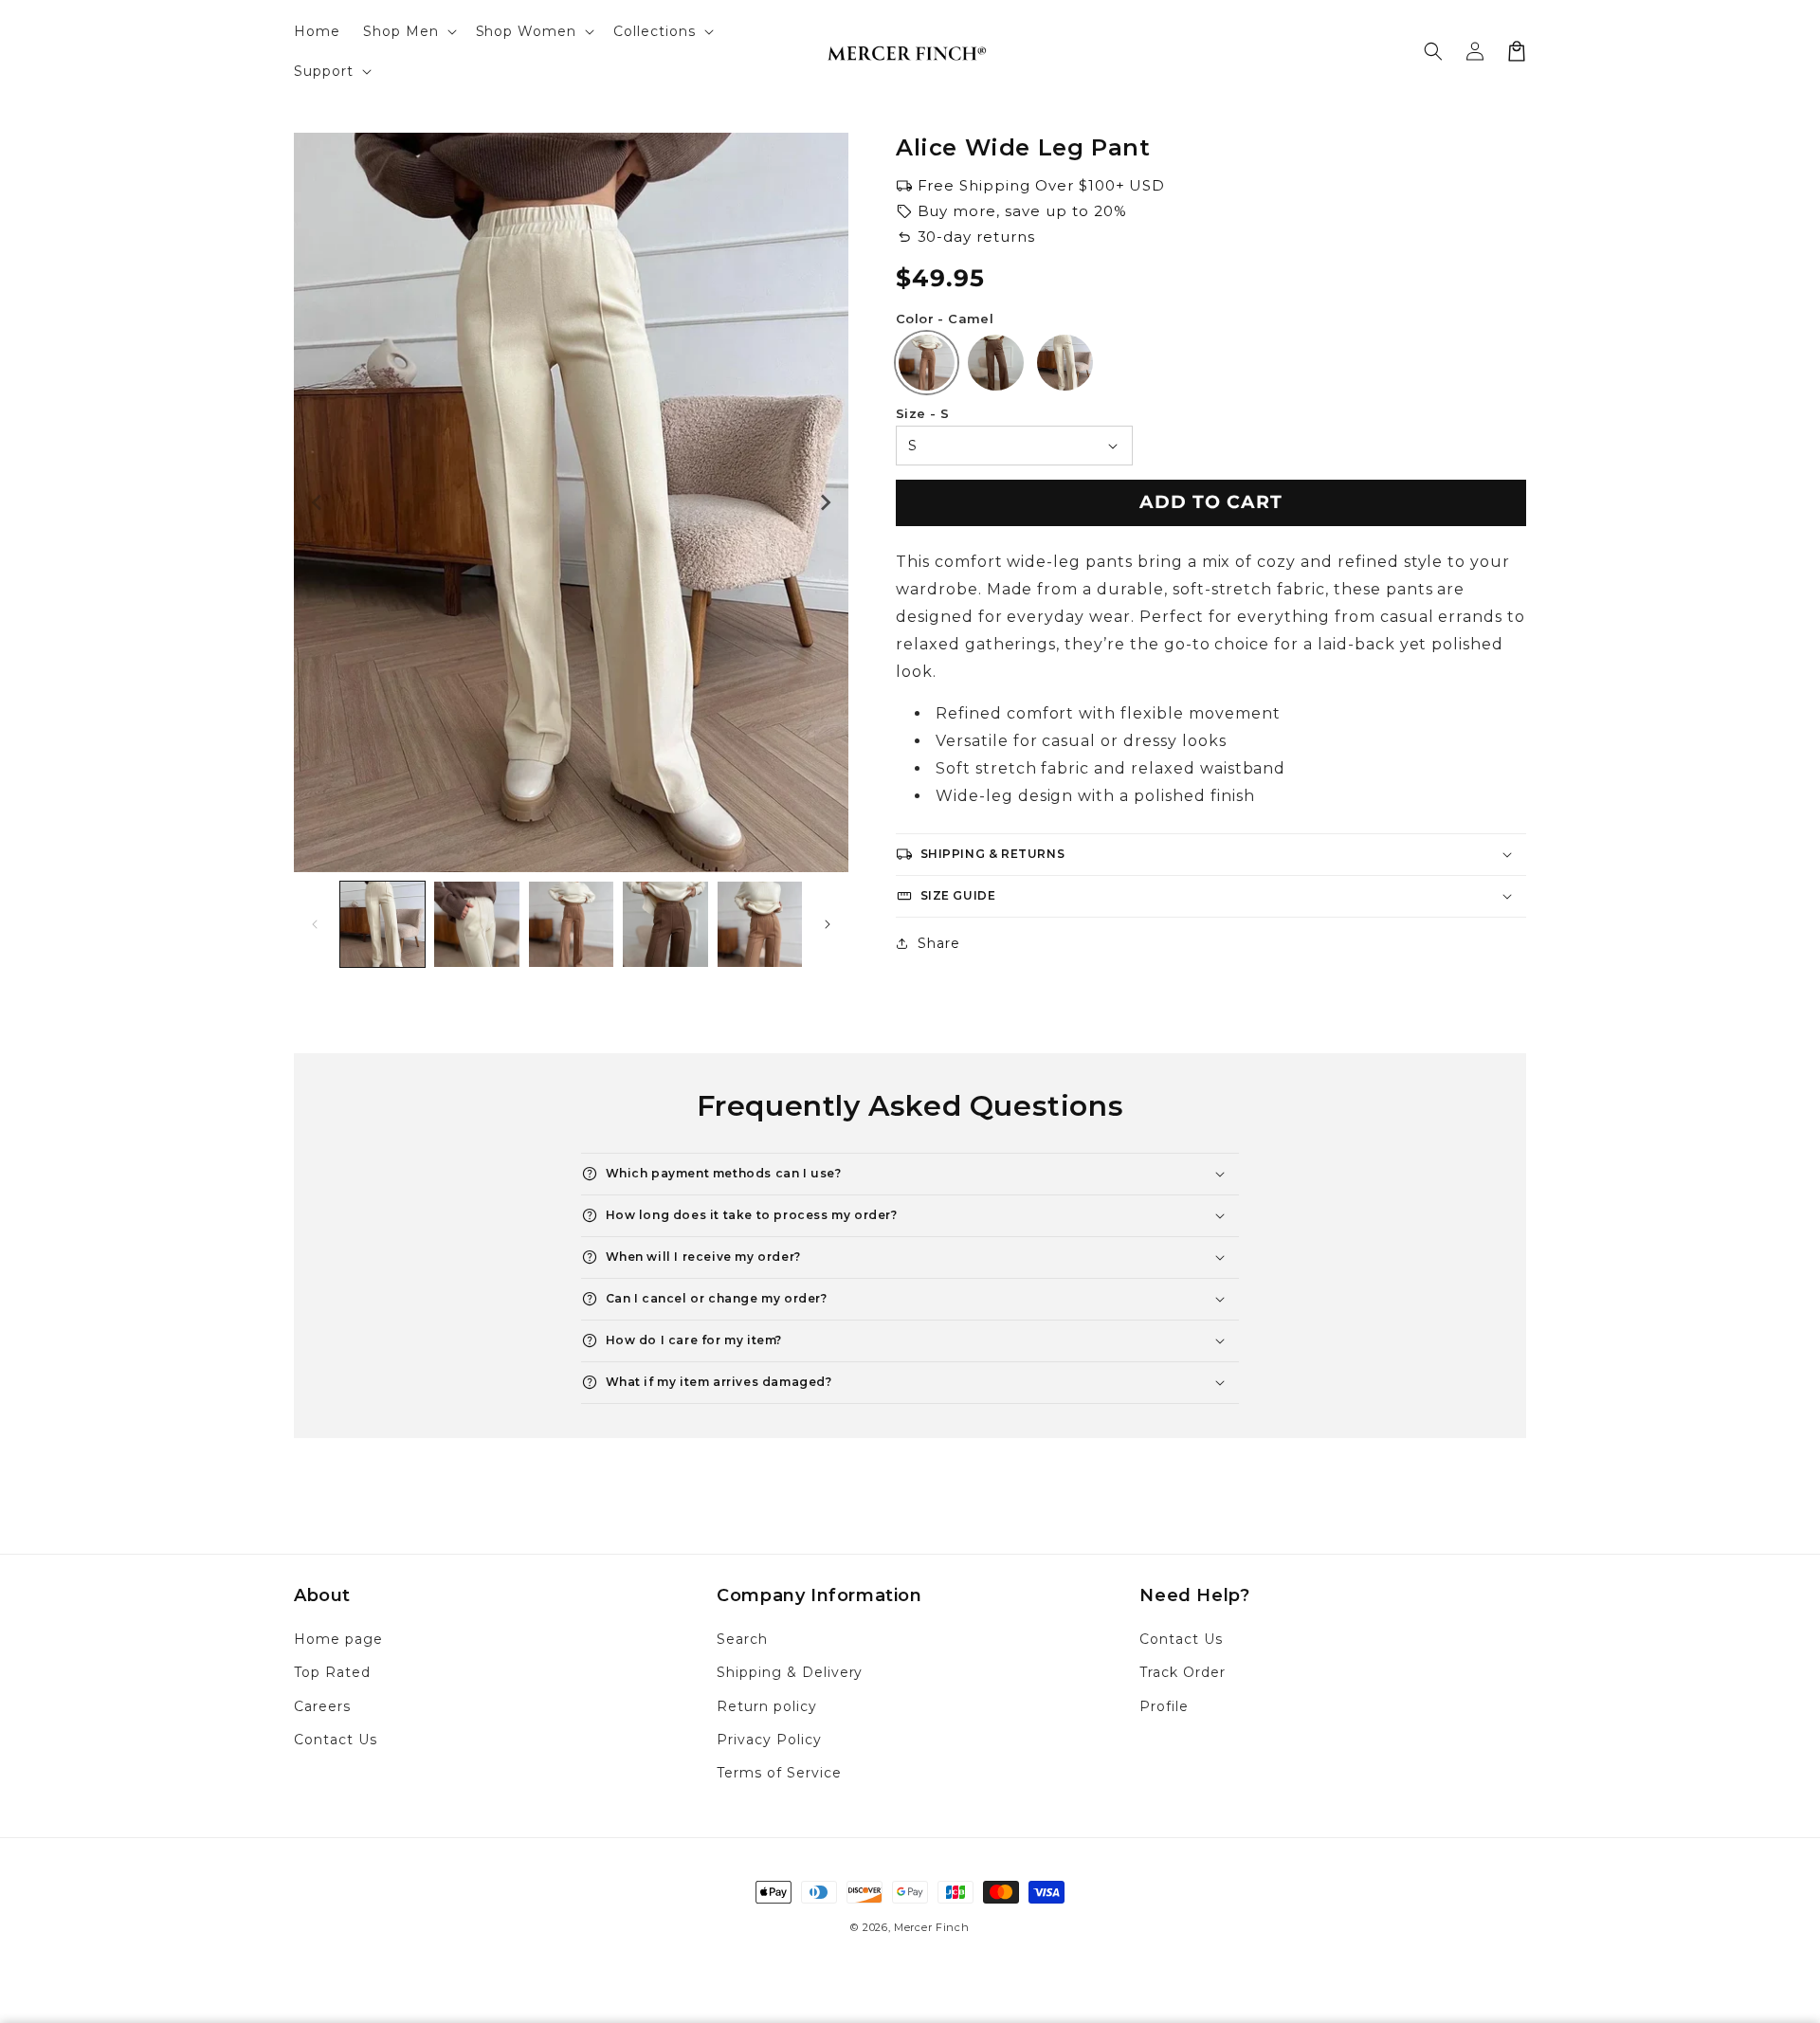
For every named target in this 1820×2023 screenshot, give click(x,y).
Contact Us (336, 1740)
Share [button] (939, 943)
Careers (322, 1706)
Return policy (766, 1706)
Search (742, 1639)
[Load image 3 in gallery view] (571, 924)
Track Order (1183, 1672)
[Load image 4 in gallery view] (665, 924)
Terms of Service (779, 1773)
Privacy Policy (769, 1740)
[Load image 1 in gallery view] (382, 924)
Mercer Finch (931, 1927)
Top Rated (332, 1672)
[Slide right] (825, 502)
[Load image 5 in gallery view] (760, 924)
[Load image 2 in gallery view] (476, 924)
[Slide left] (318, 502)
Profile (1164, 1706)
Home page (338, 1639)
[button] (408, 31)
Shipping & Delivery (790, 1672)
